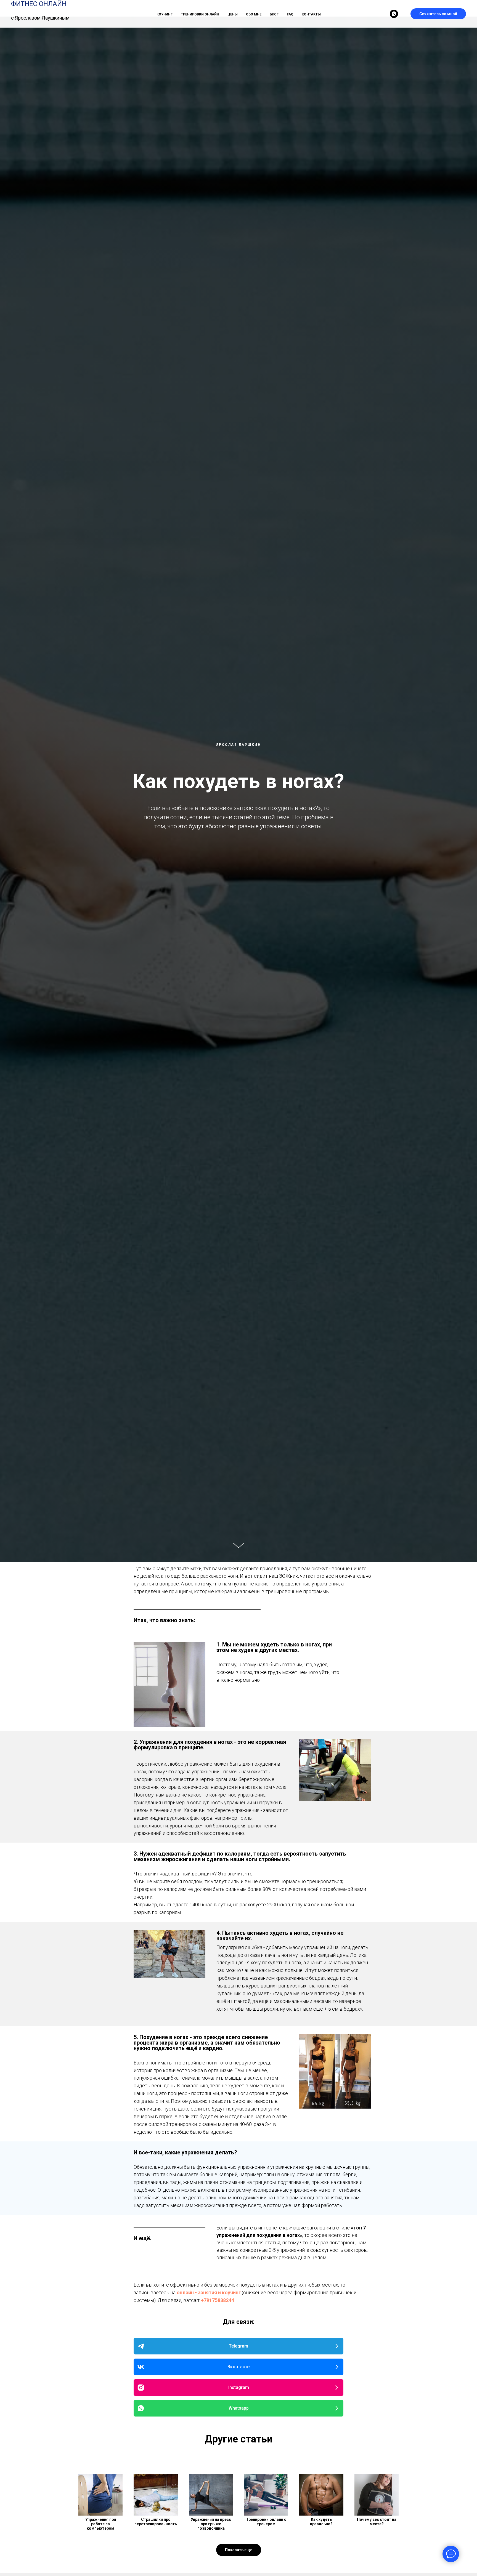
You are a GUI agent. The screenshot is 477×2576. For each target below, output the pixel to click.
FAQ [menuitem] (290, 14)
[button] (239, 2550)
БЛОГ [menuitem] (274, 14)
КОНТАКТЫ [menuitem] (311, 14)
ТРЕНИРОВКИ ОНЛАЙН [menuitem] (200, 14)
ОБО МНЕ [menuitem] (254, 14)
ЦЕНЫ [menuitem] (233, 14)
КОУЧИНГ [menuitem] (165, 14)
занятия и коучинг (219, 2292)
